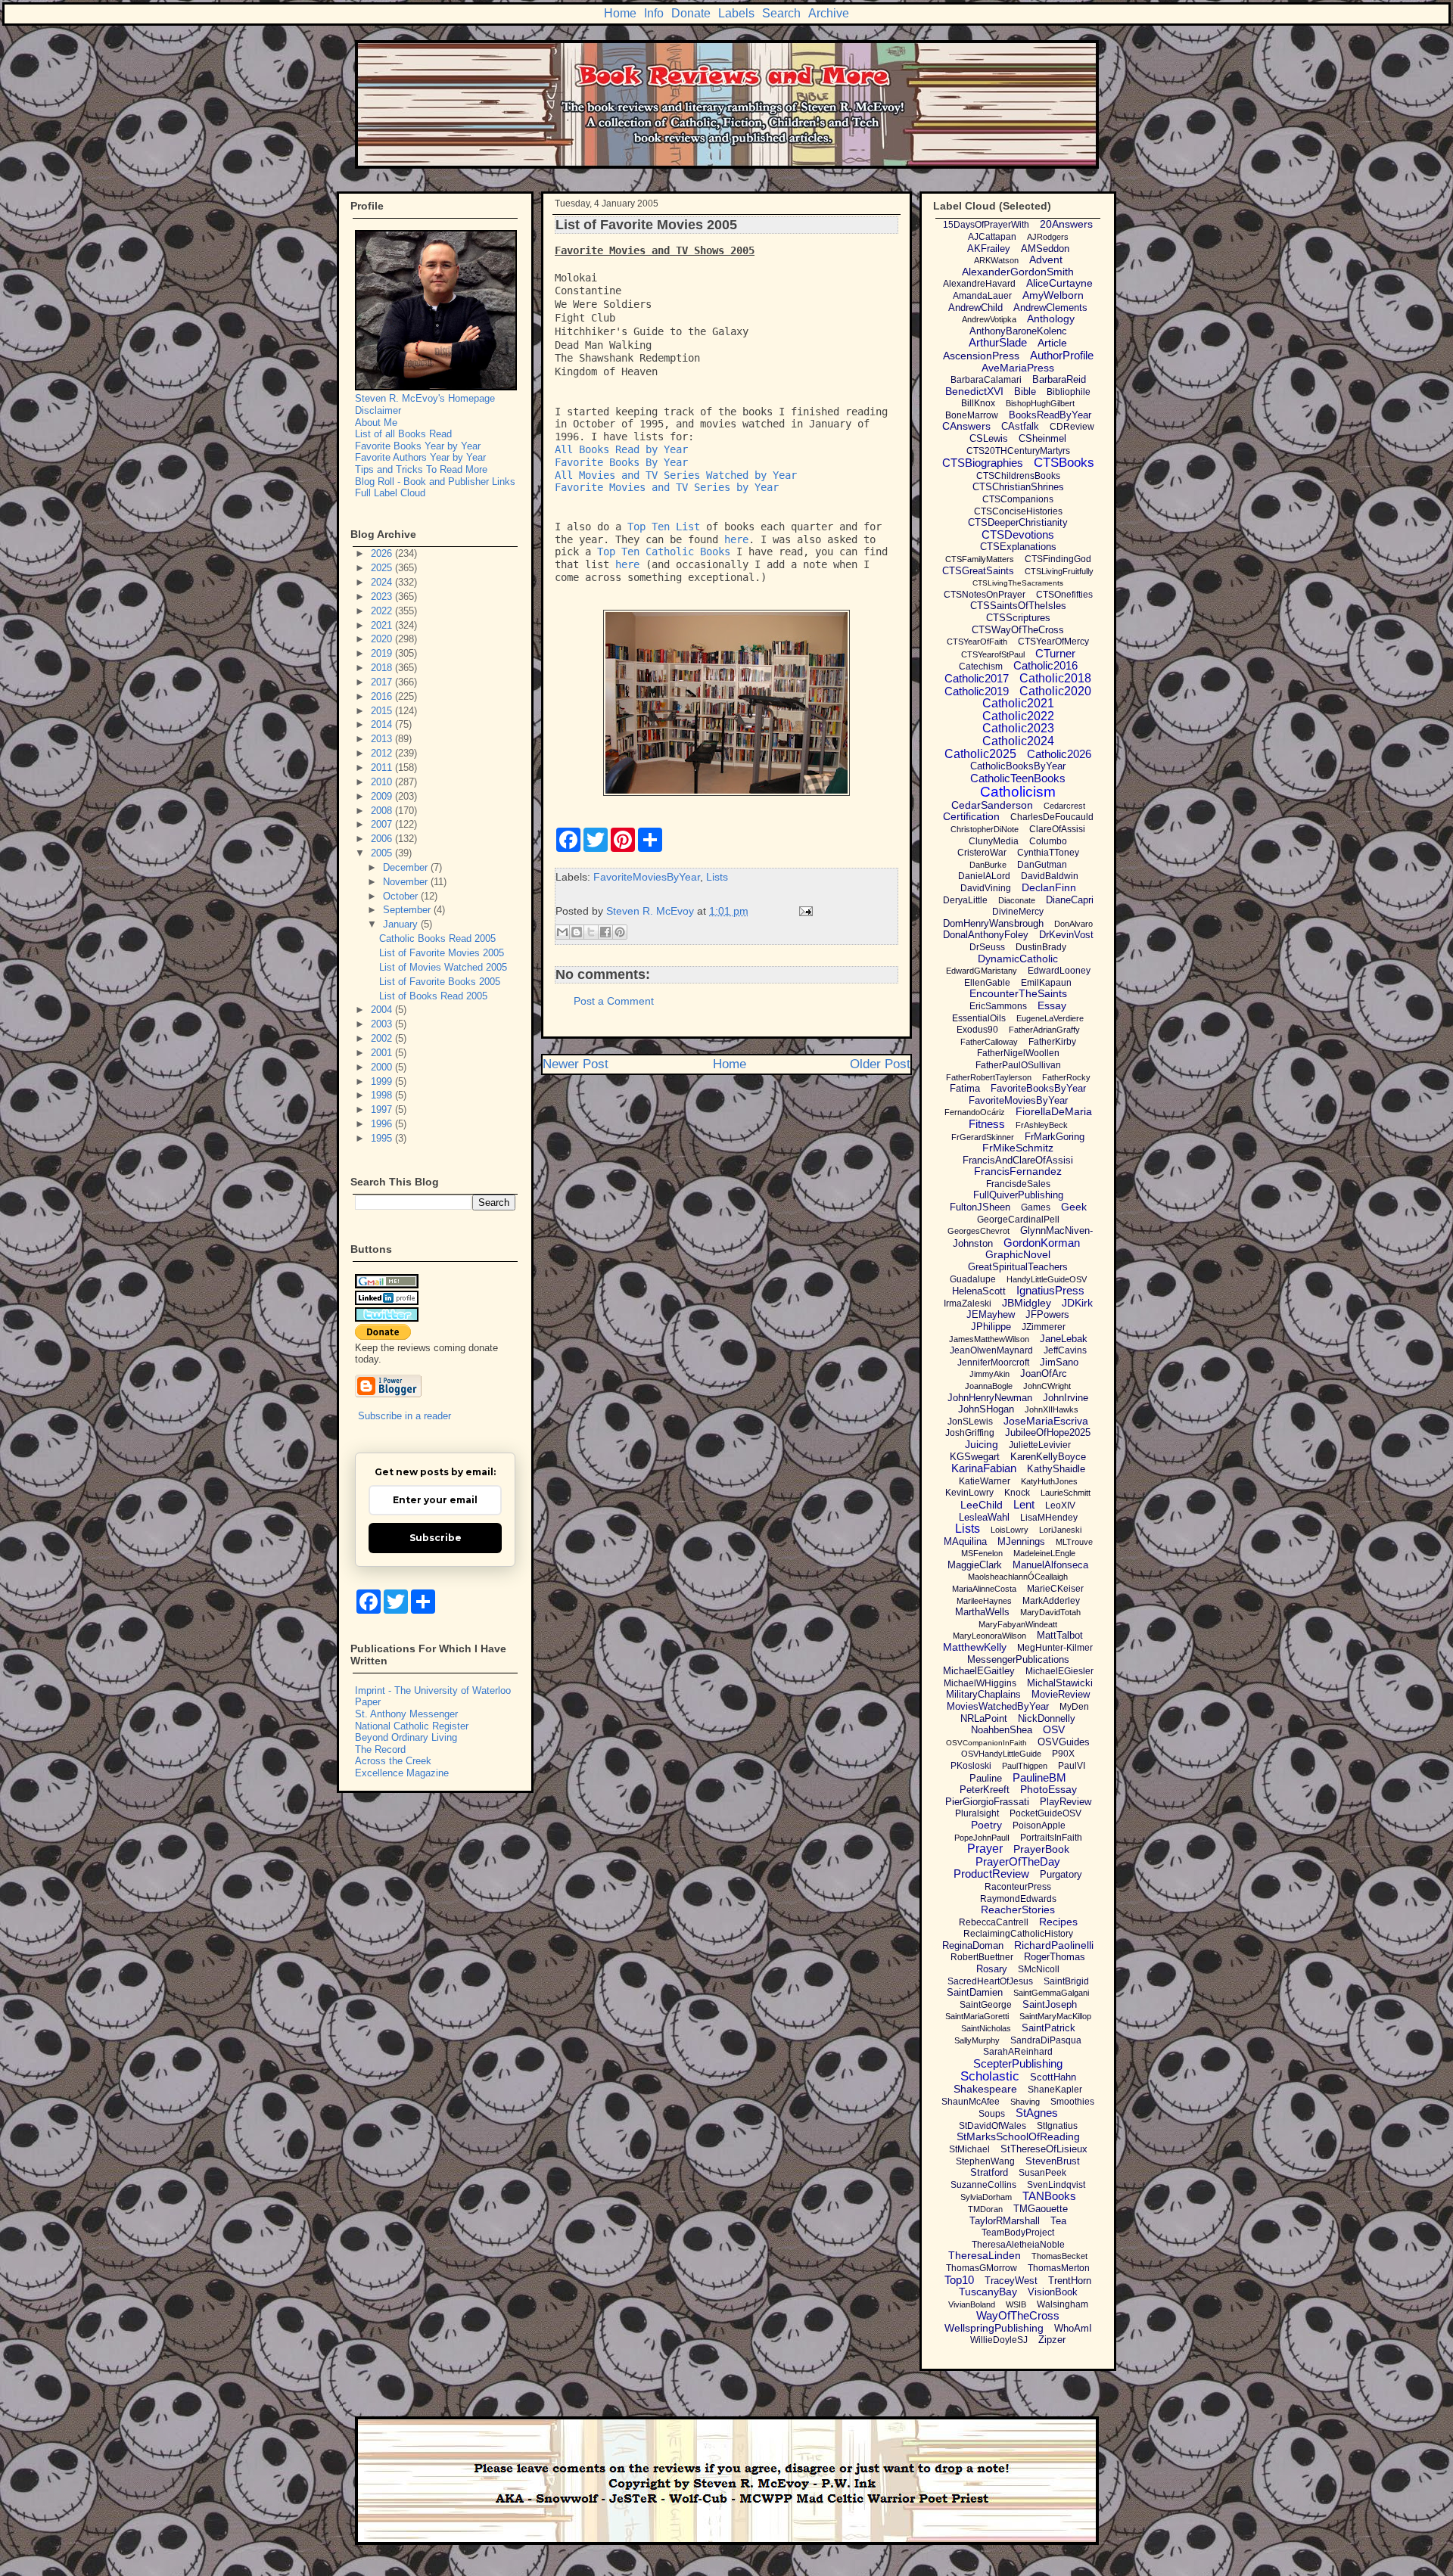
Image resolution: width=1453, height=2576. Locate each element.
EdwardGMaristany (982, 971)
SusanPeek (1042, 2173)
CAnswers (966, 426)
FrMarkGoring (1055, 1137)
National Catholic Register (412, 1726)
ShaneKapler (1055, 2090)
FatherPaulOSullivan (1018, 1065)
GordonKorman (1042, 1243)
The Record (380, 1749)
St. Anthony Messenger (406, 1714)
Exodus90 (977, 1030)
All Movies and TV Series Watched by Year (676, 475)
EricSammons (998, 1006)
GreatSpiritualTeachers (1018, 1267)
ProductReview (991, 1874)
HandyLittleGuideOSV (1047, 1279)
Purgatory (1061, 1874)
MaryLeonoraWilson (989, 1636)
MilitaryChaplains (983, 1694)
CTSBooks (1064, 463)
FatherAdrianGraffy (1044, 1030)
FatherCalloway (989, 1042)
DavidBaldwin (1050, 876)
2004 (383, 1010)
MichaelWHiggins (980, 1683)
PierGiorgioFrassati (987, 1802)
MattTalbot (1060, 1635)
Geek (1074, 1207)
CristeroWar (982, 853)
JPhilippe (991, 1327)
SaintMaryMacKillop (1055, 2016)
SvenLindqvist (1056, 2185)
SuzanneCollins (983, 2185)
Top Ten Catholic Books (664, 552)
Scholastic (990, 2076)
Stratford (989, 2172)
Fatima (965, 1088)
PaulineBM (1039, 1777)
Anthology (1051, 319)
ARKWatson (996, 260)
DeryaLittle (965, 900)
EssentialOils (979, 1018)
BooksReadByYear (1050, 415)
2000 (383, 1067)
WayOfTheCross (1018, 2315)
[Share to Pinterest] (620, 932)
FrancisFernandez (1018, 1171)
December (407, 867)
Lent (1024, 1504)
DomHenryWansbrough (993, 923)
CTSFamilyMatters (980, 559)
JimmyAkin (989, 1374)
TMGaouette (1041, 2209)
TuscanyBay (988, 2292)
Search (781, 13)
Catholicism (1018, 792)
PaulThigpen (1025, 1766)
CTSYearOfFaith (977, 642)
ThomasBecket (1059, 2256)
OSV (1054, 1729)
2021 (383, 625)
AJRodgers (1048, 237)
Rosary (992, 1969)
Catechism (981, 667)
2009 (383, 796)
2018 (383, 668)
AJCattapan (992, 237)
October (402, 896)
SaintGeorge (986, 2005)
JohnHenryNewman (990, 1398)
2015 (383, 711)
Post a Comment (614, 1001)
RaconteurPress (1018, 1887)
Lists (717, 877)
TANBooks (1049, 2196)
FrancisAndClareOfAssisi (1018, 1160)
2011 (383, 768)
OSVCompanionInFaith (986, 1743)
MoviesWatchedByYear (998, 1706)
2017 (383, 682)
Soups (992, 2114)
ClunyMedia (994, 841)
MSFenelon (982, 1553)
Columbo (1048, 841)
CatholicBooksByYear (1018, 766)
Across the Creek (393, 1761)
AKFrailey (989, 249)
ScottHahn (1053, 2077)
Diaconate (1017, 900)
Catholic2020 (1055, 691)
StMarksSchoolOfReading (1018, 2136)
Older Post (880, 1064)
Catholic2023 (1018, 728)
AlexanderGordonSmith (1018, 272)
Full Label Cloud (390, 493)
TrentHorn (1070, 2281)
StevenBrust (1053, 2161)
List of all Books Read (403, 434)
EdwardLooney (1059, 971)
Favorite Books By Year (621, 462)
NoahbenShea (1002, 1730)
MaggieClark (975, 1565)
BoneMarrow (972, 415)
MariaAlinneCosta (984, 1589)
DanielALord (984, 876)
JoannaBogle (989, 1386)
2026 (383, 553)
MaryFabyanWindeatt (1018, 1624)
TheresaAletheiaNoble (1018, 2245)
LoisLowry (1010, 1530)
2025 (383, 568)
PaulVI (1072, 1766)
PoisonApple (1039, 1826)
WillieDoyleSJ (999, 2340)
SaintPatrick (1049, 2028)
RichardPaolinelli (1054, 1945)
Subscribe (436, 1538)
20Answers (1066, 224)
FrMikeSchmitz (1018, 1148)
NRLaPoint (984, 1718)
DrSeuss (987, 947)
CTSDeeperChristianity (1018, 522)
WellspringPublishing (994, 2328)
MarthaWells (982, 1612)
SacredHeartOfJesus (990, 1981)
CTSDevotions (1018, 534)
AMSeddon (1045, 249)
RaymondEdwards (1018, 1899)
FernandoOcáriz (975, 1112)
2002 (383, 1038)
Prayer (985, 1849)
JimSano (1059, 1362)
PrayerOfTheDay (1018, 1861)
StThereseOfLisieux (1044, 2149)
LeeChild (982, 1505)
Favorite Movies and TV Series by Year (667, 487)
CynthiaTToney (1048, 853)
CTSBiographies (983, 463)
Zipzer (1052, 2340)
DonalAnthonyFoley (986, 935)
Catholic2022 (1018, 716)
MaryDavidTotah (1050, 1612)
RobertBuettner (982, 1957)
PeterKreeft (985, 1790)
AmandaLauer (982, 296)
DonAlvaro (1073, 924)
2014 (383, 724)
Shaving (1025, 2102)
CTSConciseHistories (1018, 511)
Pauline (986, 1778)
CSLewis (989, 438)
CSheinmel (1042, 438)
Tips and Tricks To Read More (421, 469)
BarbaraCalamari (986, 380)
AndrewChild (975, 308)
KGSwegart (975, 1457)
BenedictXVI (974, 391)
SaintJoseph (1050, 2004)
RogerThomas (1055, 1957)
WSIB (1016, 2304)
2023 (383, 597)
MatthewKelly (975, 1647)
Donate (691, 13)
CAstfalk (1020, 426)
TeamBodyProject (1018, 2233)
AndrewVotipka (989, 319)
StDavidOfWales (993, 2126)
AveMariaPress (1018, 368)
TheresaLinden (985, 2255)
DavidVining (986, 888)
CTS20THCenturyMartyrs (1018, 451)
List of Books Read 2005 (433, 996)
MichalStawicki (1060, 1683)
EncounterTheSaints (1018, 993)
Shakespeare (985, 2089)
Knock (1017, 1493)
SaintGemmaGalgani (1051, 1993)
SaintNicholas (986, 2028)
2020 (383, 639)
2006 (383, 839)
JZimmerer (1044, 1327)
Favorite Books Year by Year (418, 446)
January (402, 924)
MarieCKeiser (1055, 1589)
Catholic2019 (977, 691)
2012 (383, 753)
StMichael (969, 2149)
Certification (971, 816)
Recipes (1058, 1922)
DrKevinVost (1066, 935)
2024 (383, 582)
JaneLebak (1064, 1339)
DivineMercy (1018, 912)
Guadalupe (973, 1279)
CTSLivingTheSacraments (1018, 583)
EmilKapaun (1046, 983)
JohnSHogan (986, 1409)
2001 (383, 1053)
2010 (383, 782)
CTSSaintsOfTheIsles (1018, 606)
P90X (1063, 1754)
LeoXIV (1060, 1506)
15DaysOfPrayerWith (986, 225)
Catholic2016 (1045, 665)
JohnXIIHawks (1052, 1409)
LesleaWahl (984, 1517)
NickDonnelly (1047, 1718)
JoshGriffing (970, 1433)
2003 (383, 1024)
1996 (383, 1124)
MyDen (1074, 1707)
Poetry (986, 1825)
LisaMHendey (1049, 1518)
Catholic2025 (980, 754)
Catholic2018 (1055, 678)
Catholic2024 (1018, 741)
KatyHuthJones (1049, 1481)
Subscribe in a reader (404, 1416)
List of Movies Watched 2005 (443, 967)
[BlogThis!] (577, 932)
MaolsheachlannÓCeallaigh (1018, 1577)
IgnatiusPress (1050, 1290)
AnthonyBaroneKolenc (1018, 331)
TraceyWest (1011, 2281)
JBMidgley (1027, 1303)
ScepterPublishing (1018, 2063)
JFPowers (1047, 1314)
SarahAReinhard (1018, 2052)
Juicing (982, 1444)
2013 (383, 739)
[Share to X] (591, 932)
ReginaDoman (973, 1945)
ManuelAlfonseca (1050, 1565)
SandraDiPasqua (1046, 2040)
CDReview (1072, 427)
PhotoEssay (1049, 1789)
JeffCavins (1065, 1350)
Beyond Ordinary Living (406, 1737)
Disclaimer (378, 410)
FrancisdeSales (1018, 1184)
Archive (829, 13)
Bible (1025, 392)
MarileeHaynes (984, 1601)
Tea (1058, 2221)
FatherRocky (1066, 1077)
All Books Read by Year (621, 449)
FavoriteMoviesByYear (647, 877)
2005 (383, 853)
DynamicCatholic (1018, 959)
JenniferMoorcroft (993, 1363)
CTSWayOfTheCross (1018, 630)
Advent (1046, 259)
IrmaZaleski (968, 1304)
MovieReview (1061, 1694)
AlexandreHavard (979, 284)
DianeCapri (1070, 900)
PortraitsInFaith (1051, 1838)
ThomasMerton (1059, 2268)
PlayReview (1066, 1802)
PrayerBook (1041, 1849)
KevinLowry (969, 1493)
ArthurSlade (998, 342)
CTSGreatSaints (978, 571)
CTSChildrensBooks (1018, 476)
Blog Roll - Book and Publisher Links (435, 482)
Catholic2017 (977, 678)
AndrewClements (1050, 308)
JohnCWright (1047, 1386)
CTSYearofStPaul (993, 654)
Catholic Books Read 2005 (437, 938)
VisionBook (1053, 2292)
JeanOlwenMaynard (991, 1350)
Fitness (987, 1124)
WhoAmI (1073, 2328)
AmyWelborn (1053, 295)
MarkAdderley (1051, 1601)
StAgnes (1037, 2113)
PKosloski (971, 1766)
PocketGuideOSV (1045, 1813)
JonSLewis (970, 1422)
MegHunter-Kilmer (1055, 1648)
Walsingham (1063, 2304)
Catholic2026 (1059, 754)
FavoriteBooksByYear (1038, 1088)
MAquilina (965, 1541)
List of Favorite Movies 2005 (442, 953)
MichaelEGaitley (979, 1671)
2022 (383, 611)
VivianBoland (972, 2304)
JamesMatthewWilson (989, 1339)
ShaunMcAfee (971, 2102)
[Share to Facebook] (605, 932)
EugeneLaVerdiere (1050, 1018)
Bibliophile (1069, 392)
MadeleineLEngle (1044, 1553)
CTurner (1055, 653)
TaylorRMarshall (1005, 2221)
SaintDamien (975, 1992)
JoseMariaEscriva (1046, 1421)
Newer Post (576, 1064)
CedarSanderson (992, 805)
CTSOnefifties (1064, 595)
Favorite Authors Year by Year (420, 457)
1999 (383, 1081)
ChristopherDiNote (985, 829)
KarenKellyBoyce (1048, 1457)
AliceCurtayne (1059, 283)
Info (654, 13)
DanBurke (988, 865)
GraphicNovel (1018, 1254)
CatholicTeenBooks (1018, 778)
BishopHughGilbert (1040, 403)
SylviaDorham (986, 2197)
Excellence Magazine (402, 1773)
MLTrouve (1074, 1542)
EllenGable (987, 983)
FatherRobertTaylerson (989, 1077)
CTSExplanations (1018, 547)
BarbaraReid (1059, 379)
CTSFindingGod (1058, 559)
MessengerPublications (1018, 1659)
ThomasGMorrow (982, 2268)
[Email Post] (803, 911)
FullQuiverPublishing (1018, 1195)
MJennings (1021, 1541)
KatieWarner (985, 1481)
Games (1036, 1207)
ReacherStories (1018, 1909)
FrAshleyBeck (1042, 1125)
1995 (383, 1138)
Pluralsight (977, 1813)
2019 (383, 653)
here (736, 539)
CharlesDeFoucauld (1052, 817)
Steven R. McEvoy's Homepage (425, 398)
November (407, 882)
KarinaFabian (984, 1468)
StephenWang (985, 2161)
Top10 (959, 2280)
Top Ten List (664, 527)
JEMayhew (991, 1314)
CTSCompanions (1018, 499)
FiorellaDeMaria (1054, 1111)
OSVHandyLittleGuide (1001, 1754)
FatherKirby (1052, 1042)
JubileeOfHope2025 (1048, 1432)
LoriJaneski (1060, 1530)
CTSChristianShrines (1018, 487)
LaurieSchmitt (1066, 1493)
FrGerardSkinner (983, 1137)
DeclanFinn (1049, 887)
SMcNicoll (1039, 1969)
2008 (383, 811)
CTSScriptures (1018, 618)
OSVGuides (1064, 1742)
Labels (736, 13)
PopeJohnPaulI (982, 1838)
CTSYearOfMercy (1053, 642)
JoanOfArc (1044, 1373)
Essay (1052, 1005)
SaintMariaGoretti (977, 2016)
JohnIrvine (1066, 1398)
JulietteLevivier (1040, 1445)
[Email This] (562, 932)
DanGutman (1042, 865)
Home (620, 13)
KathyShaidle (1056, 1469)
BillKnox (978, 403)
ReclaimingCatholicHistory (1018, 1934)
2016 (383, 696)
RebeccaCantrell (994, 1922)
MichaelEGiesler (1059, 1671)
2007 (383, 824)
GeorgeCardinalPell (1018, 1220)
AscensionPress (981, 356)
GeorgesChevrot (979, 1231)
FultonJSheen (980, 1207)
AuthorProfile (1062, 355)
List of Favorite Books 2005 (440, 982)
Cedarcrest (1064, 806)
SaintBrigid (1066, 1981)
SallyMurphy (977, 2040)
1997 (383, 1109)
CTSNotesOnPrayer (985, 595)
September (408, 910)
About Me (376, 423)
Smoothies (1072, 2102)
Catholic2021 (1018, 703)
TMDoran (985, 2209)
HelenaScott (979, 1291)
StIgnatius (1057, 2126)
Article (1052, 343)
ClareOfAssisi (1057, 829)
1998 (383, 1095)
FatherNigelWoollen (1018, 1053)
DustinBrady (1041, 947)
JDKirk (1077, 1303)
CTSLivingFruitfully (1059, 571)
